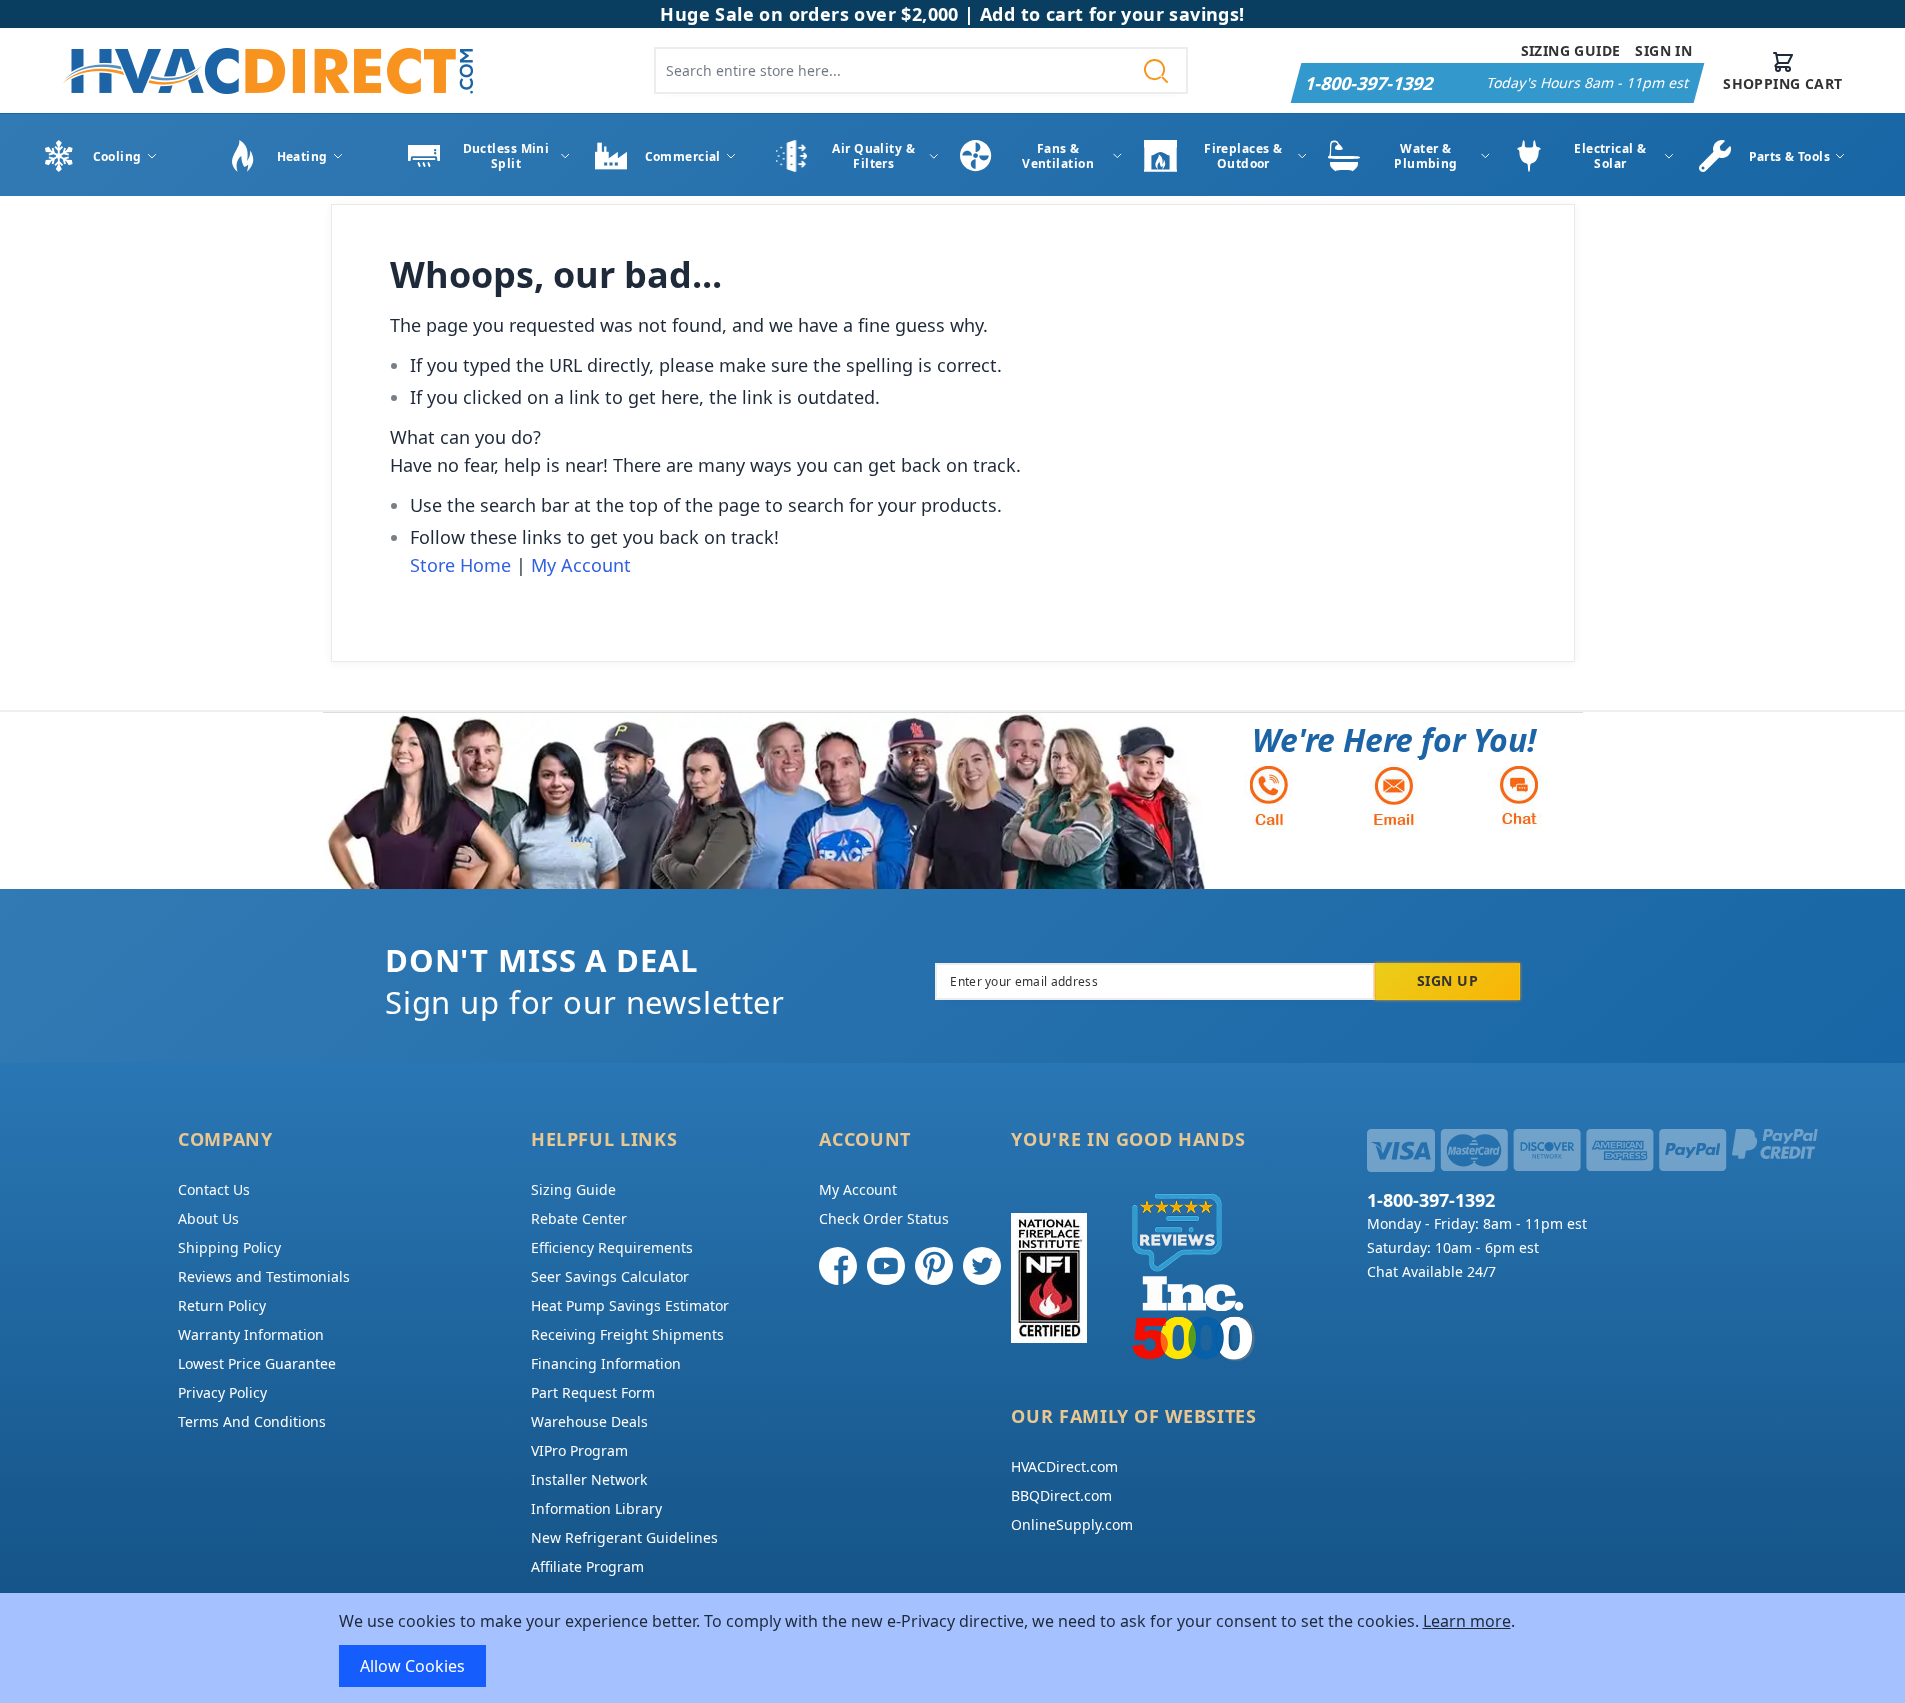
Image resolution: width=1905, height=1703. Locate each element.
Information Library (596, 1508)
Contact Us (214, 1189)
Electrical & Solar (1610, 156)
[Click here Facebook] (838, 1266)
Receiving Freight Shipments (627, 1334)
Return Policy (222, 1305)
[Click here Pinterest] (934, 1266)
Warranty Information (251, 1334)
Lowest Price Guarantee (257, 1363)
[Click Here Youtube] (886, 1266)
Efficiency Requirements (612, 1247)
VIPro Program (579, 1450)
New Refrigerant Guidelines (624, 1537)
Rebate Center (579, 1218)
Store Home (460, 565)
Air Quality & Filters (873, 156)
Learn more (1467, 1621)
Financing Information (606, 1363)
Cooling (117, 156)
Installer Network (589, 1479)
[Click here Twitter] (982, 1266)
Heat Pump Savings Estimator (630, 1305)
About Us (208, 1218)
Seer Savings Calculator (610, 1276)
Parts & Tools (1790, 156)
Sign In (1663, 50)
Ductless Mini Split (506, 156)
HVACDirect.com (1064, 1466)
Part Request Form (593, 1392)
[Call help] (1269, 795)
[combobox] (921, 70)
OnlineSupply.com (1072, 1524)
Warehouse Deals (589, 1421)
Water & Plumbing (1426, 156)
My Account (581, 565)
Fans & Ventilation (1058, 156)
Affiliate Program (587, 1566)
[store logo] (268, 70)
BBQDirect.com (1061, 1495)
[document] (953, 1648)
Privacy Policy (222, 1392)
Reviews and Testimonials (264, 1276)
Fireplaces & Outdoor (1243, 156)
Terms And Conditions (252, 1421)
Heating (302, 156)
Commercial (683, 156)
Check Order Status (884, 1218)
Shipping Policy (229, 1247)
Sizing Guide (1571, 50)
